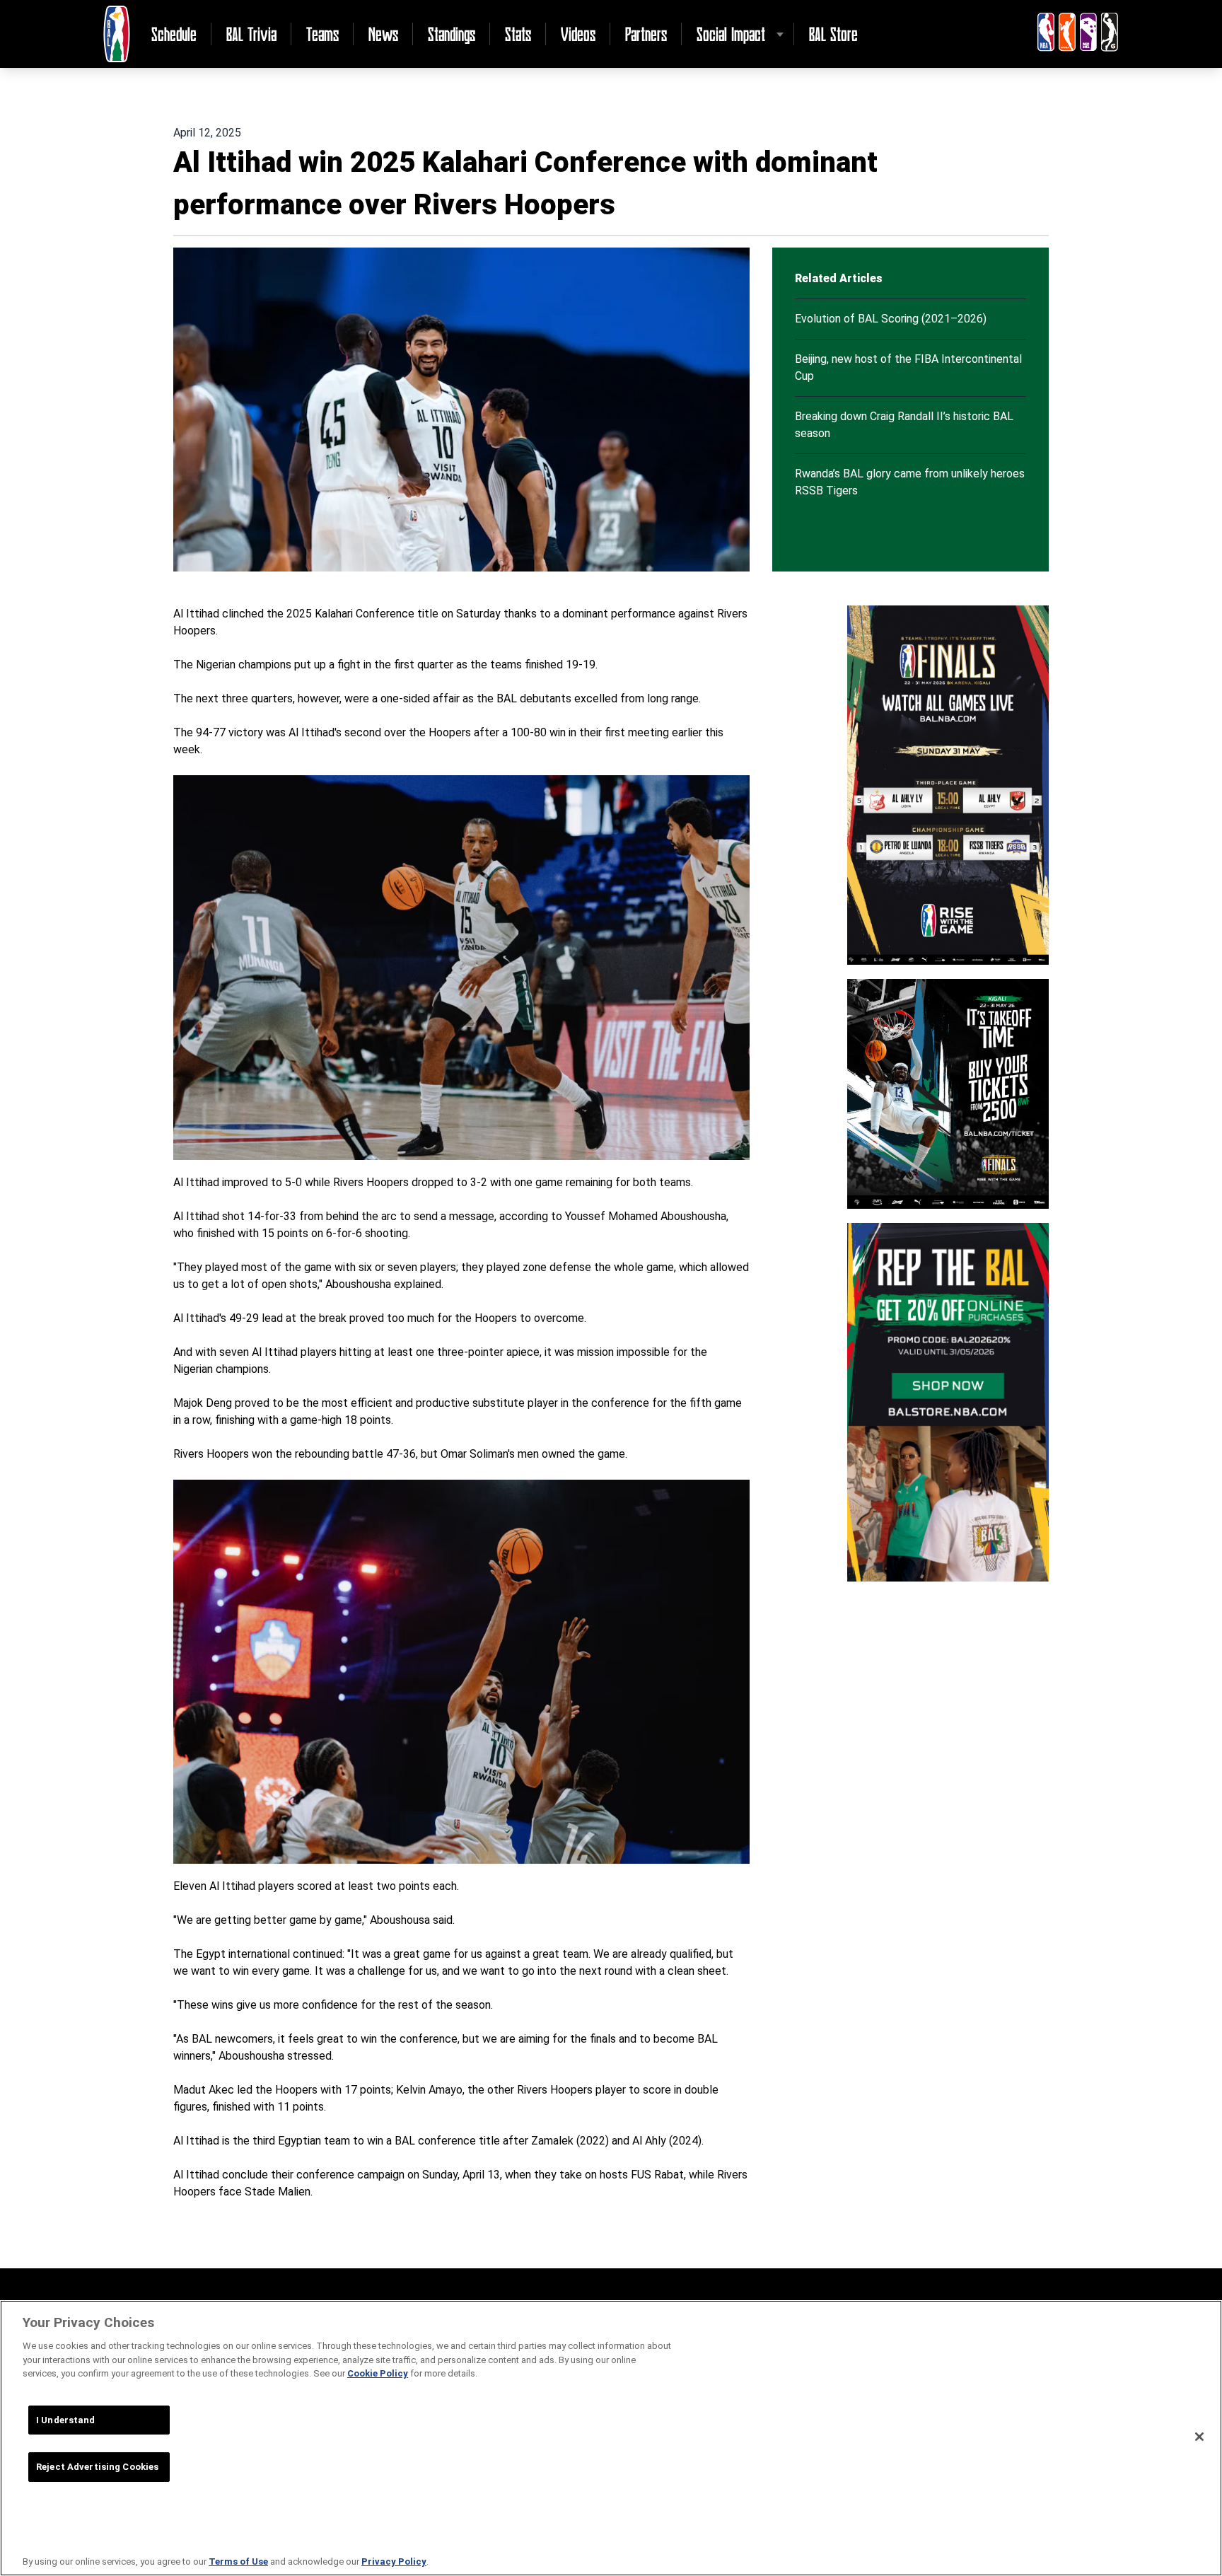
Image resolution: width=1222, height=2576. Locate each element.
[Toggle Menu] (780, 34)
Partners (646, 34)
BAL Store (833, 34)
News (383, 34)
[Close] (1199, 2437)
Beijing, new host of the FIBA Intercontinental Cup (908, 367)
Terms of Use (238, 2562)
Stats (518, 34)
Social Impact (731, 34)
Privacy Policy (394, 2562)
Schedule (174, 34)
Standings (452, 34)
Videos (578, 34)
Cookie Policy (378, 2373)
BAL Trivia (251, 34)
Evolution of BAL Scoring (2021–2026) (891, 319)
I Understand (66, 2420)
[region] (611, 2438)
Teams (322, 34)
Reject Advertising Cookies (97, 2467)
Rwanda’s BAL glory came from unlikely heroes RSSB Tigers (910, 482)
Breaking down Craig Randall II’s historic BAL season (904, 425)
